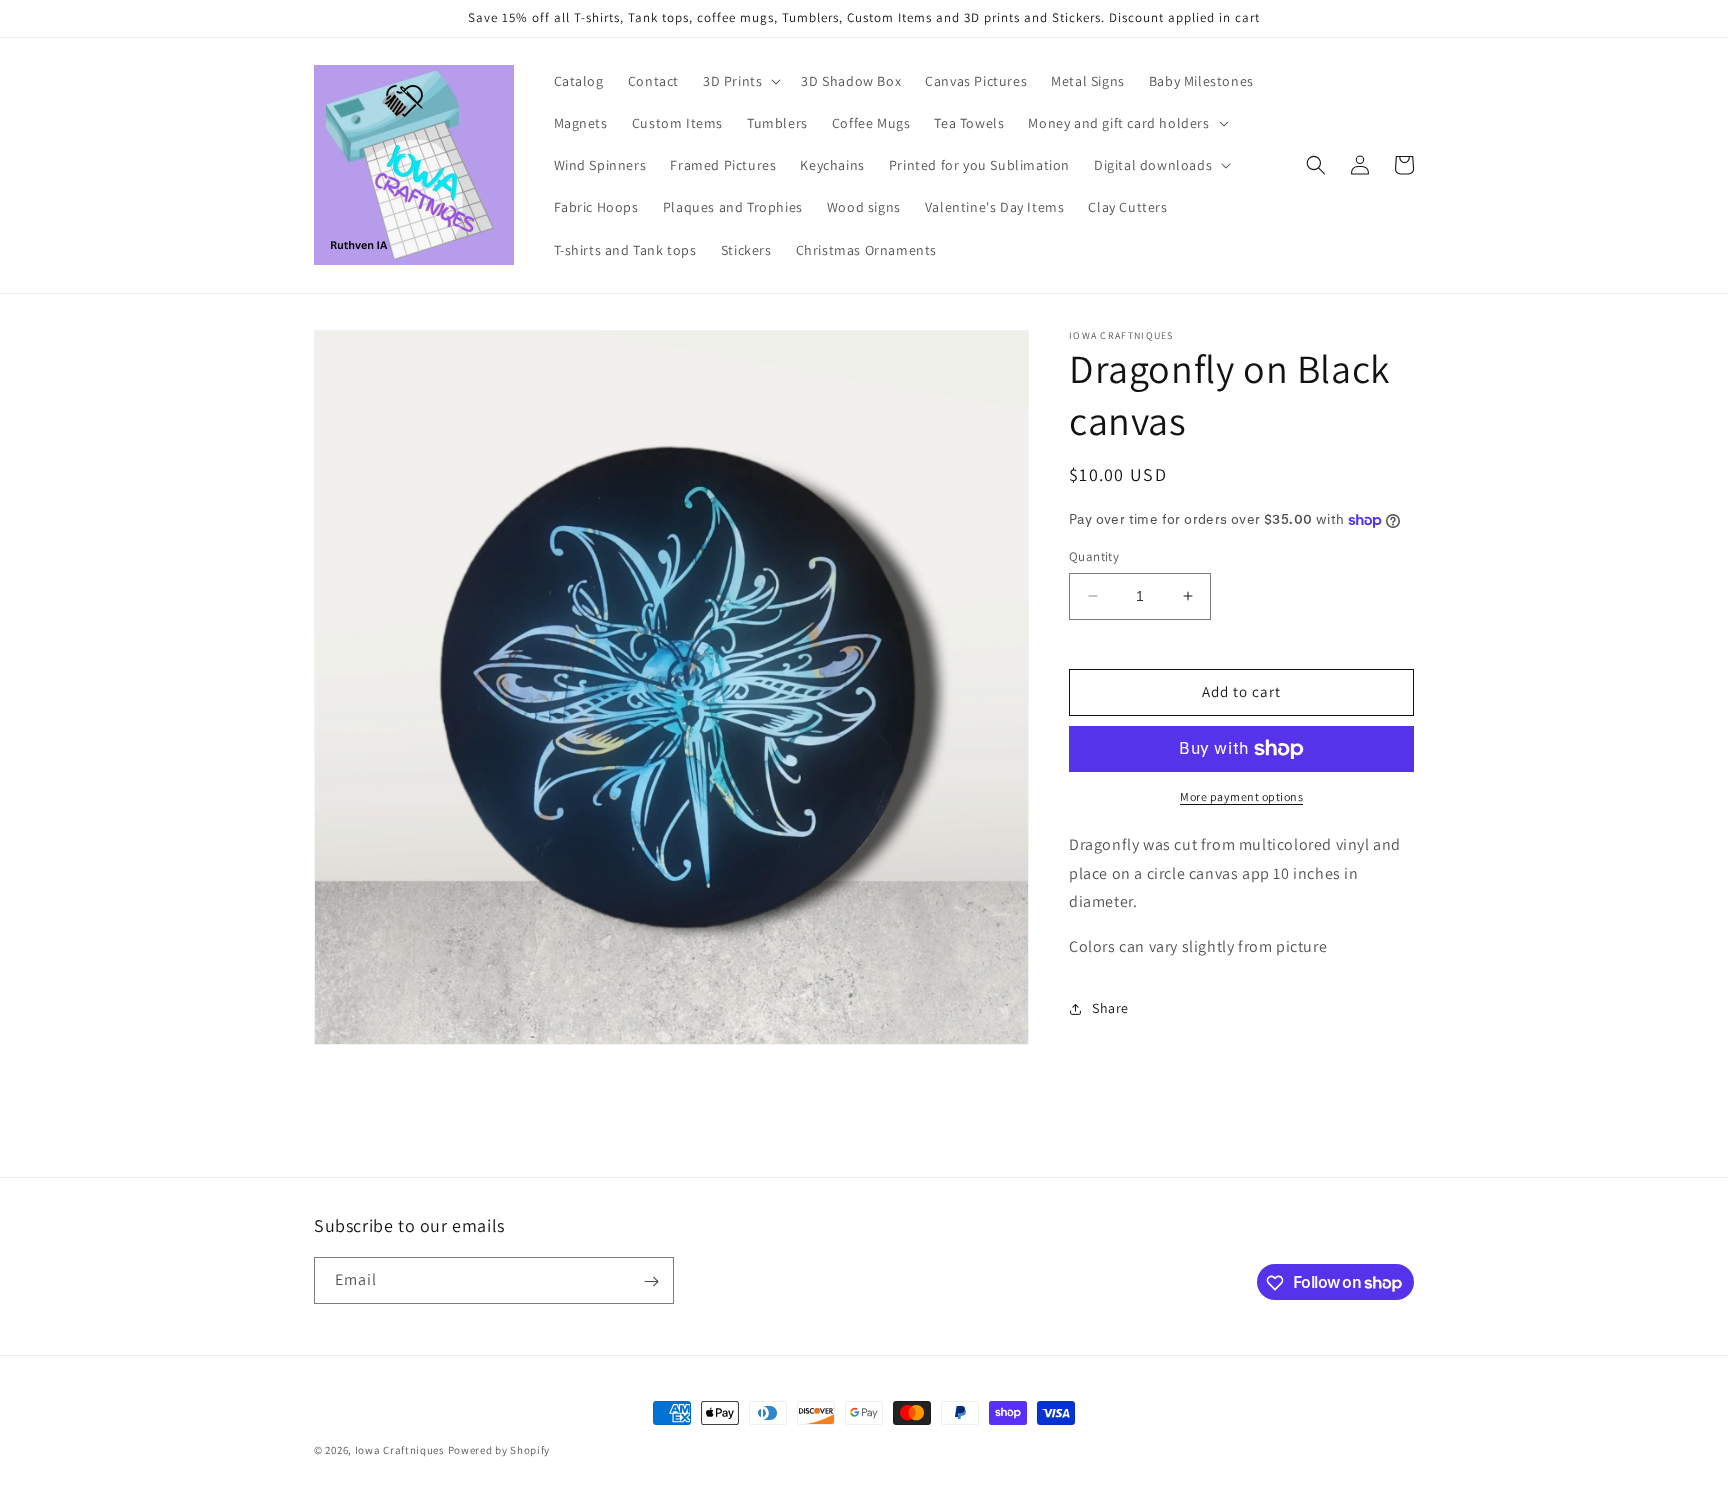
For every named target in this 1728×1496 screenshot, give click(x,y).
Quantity (1094, 556)
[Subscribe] (651, 1281)
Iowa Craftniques (401, 1450)
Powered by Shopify (499, 1450)
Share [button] (1110, 1008)
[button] (740, 81)
